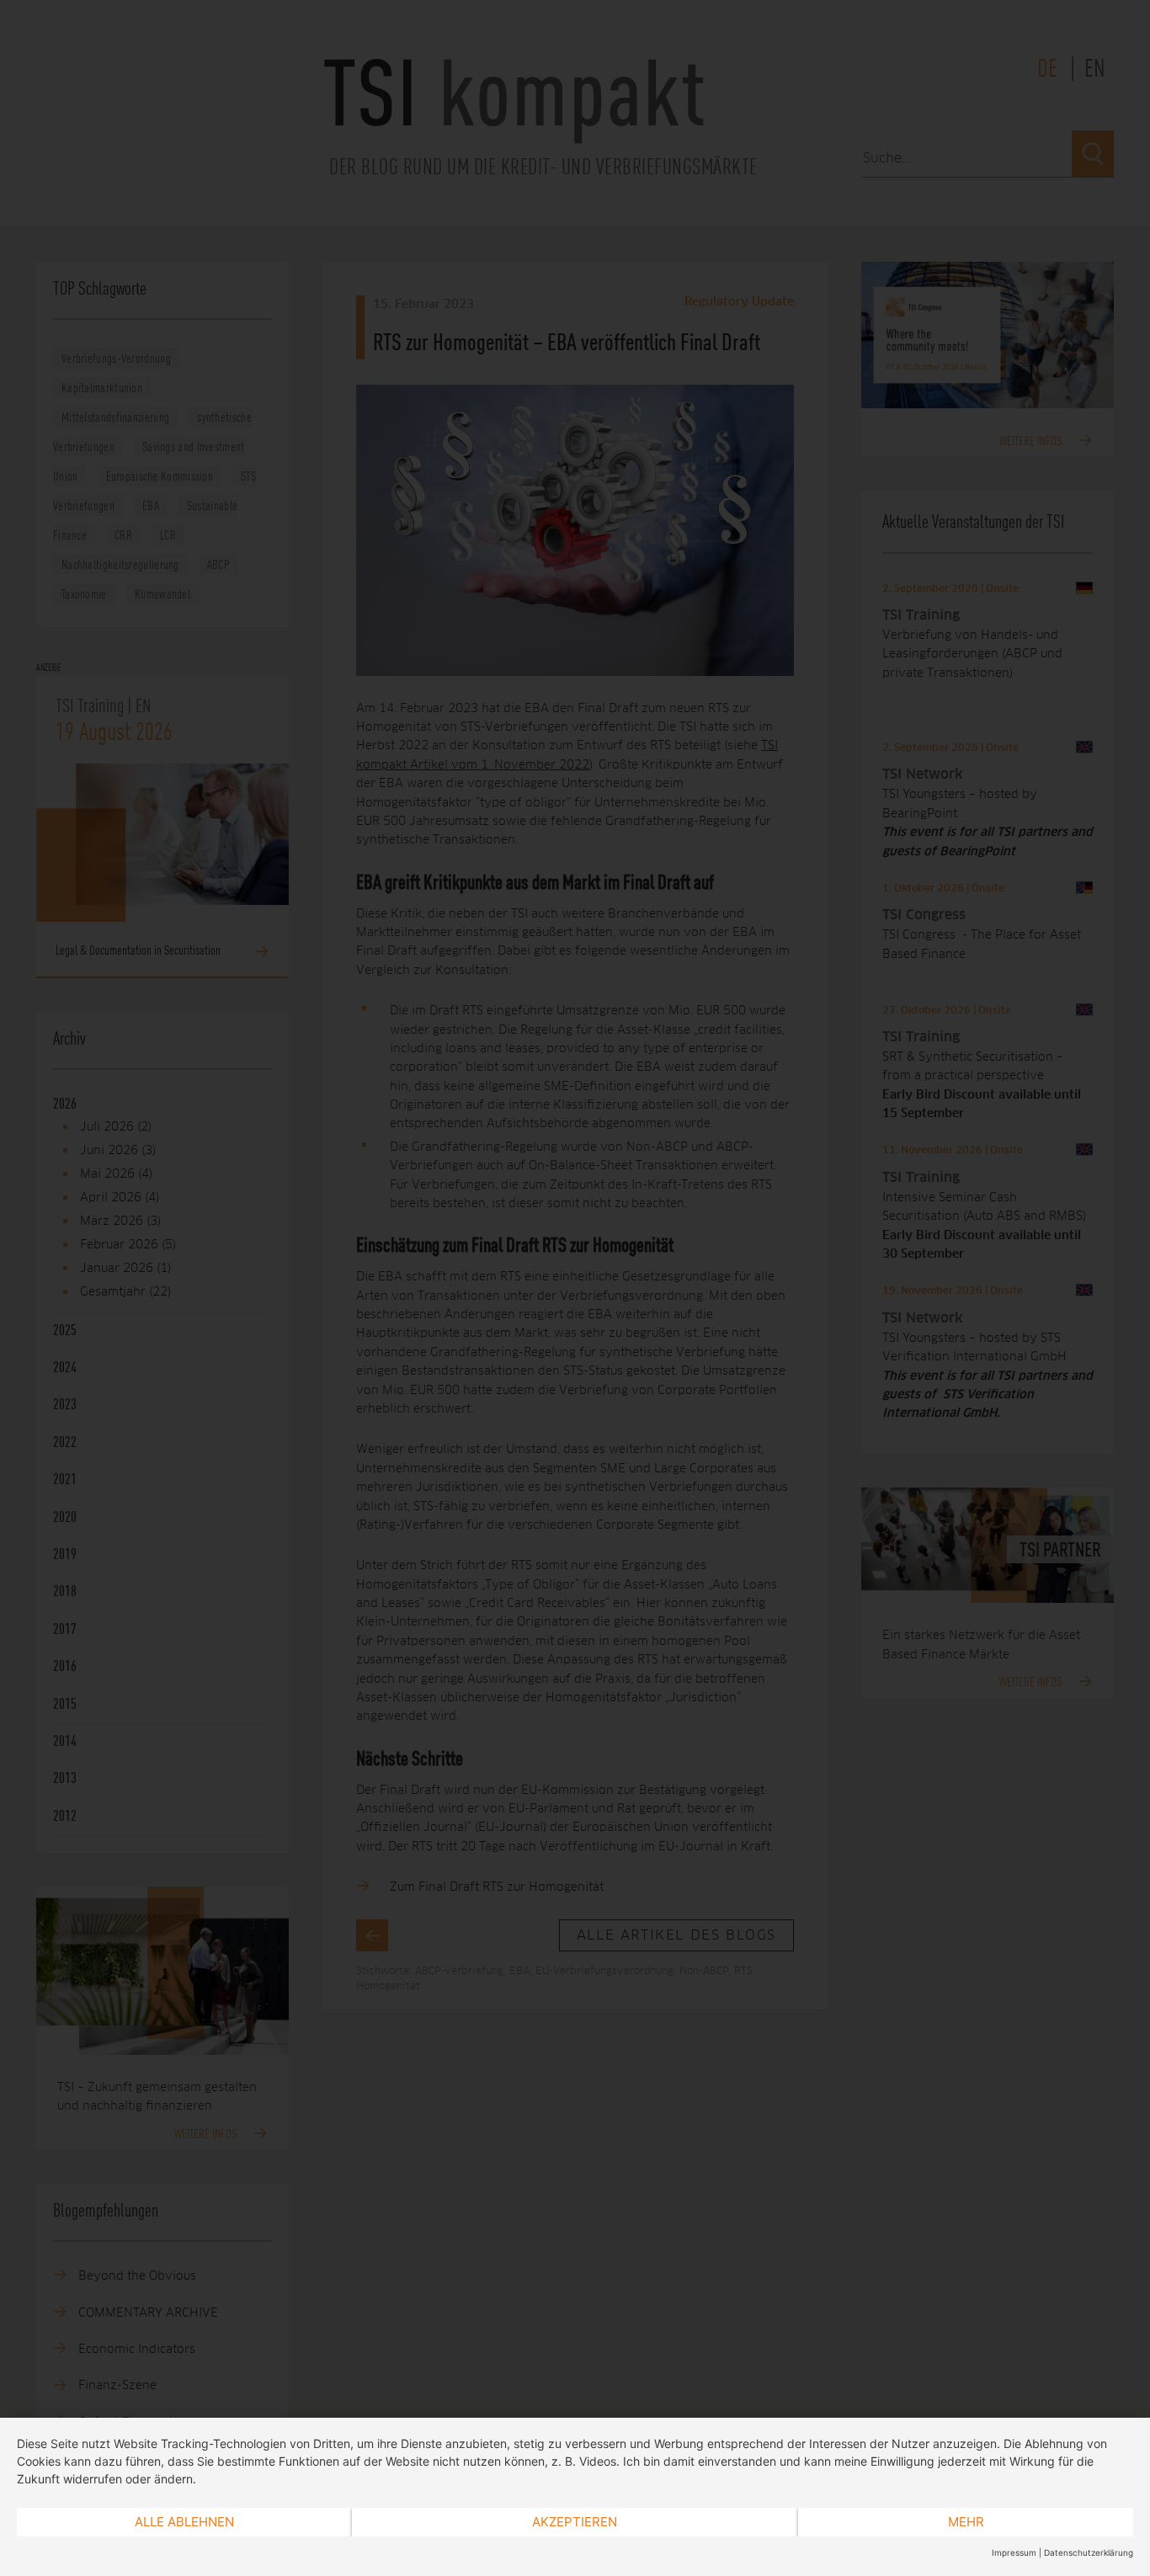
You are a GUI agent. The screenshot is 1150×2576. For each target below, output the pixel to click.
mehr (966, 2522)
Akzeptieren (575, 2522)
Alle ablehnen (184, 2522)
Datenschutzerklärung (1089, 2552)
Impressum (1014, 2552)
